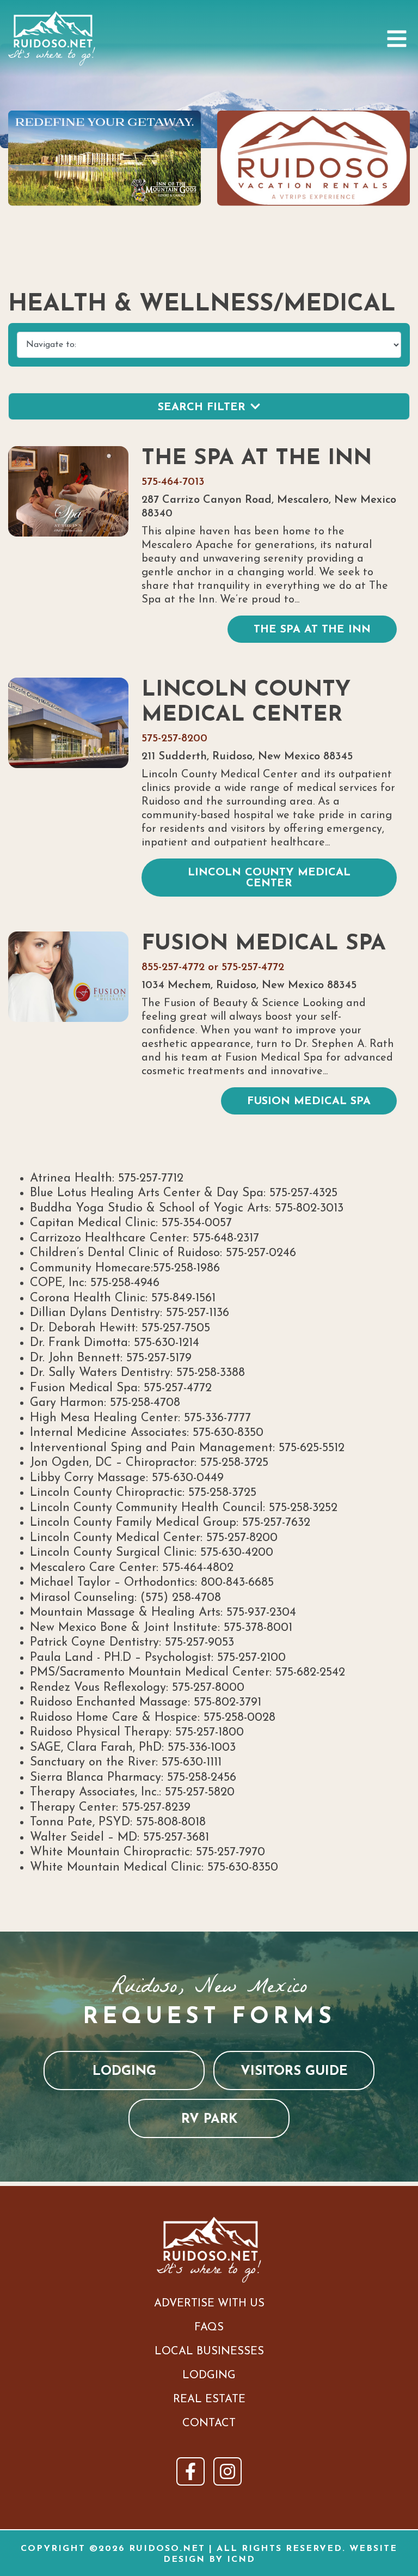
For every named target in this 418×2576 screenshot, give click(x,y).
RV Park (209, 2120)
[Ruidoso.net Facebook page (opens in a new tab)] (190, 2471)
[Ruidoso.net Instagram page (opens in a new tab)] (228, 2471)
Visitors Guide (294, 2072)
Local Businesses (209, 2352)
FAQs (209, 2328)
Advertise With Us (209, 2304)
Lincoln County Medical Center (246, 703)
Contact (209, 2423)
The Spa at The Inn (257, 459)
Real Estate (209, 2400)
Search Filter (202, 407)
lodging (124, 2072)
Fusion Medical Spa (264, 944)
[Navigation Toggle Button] (397, 39)
